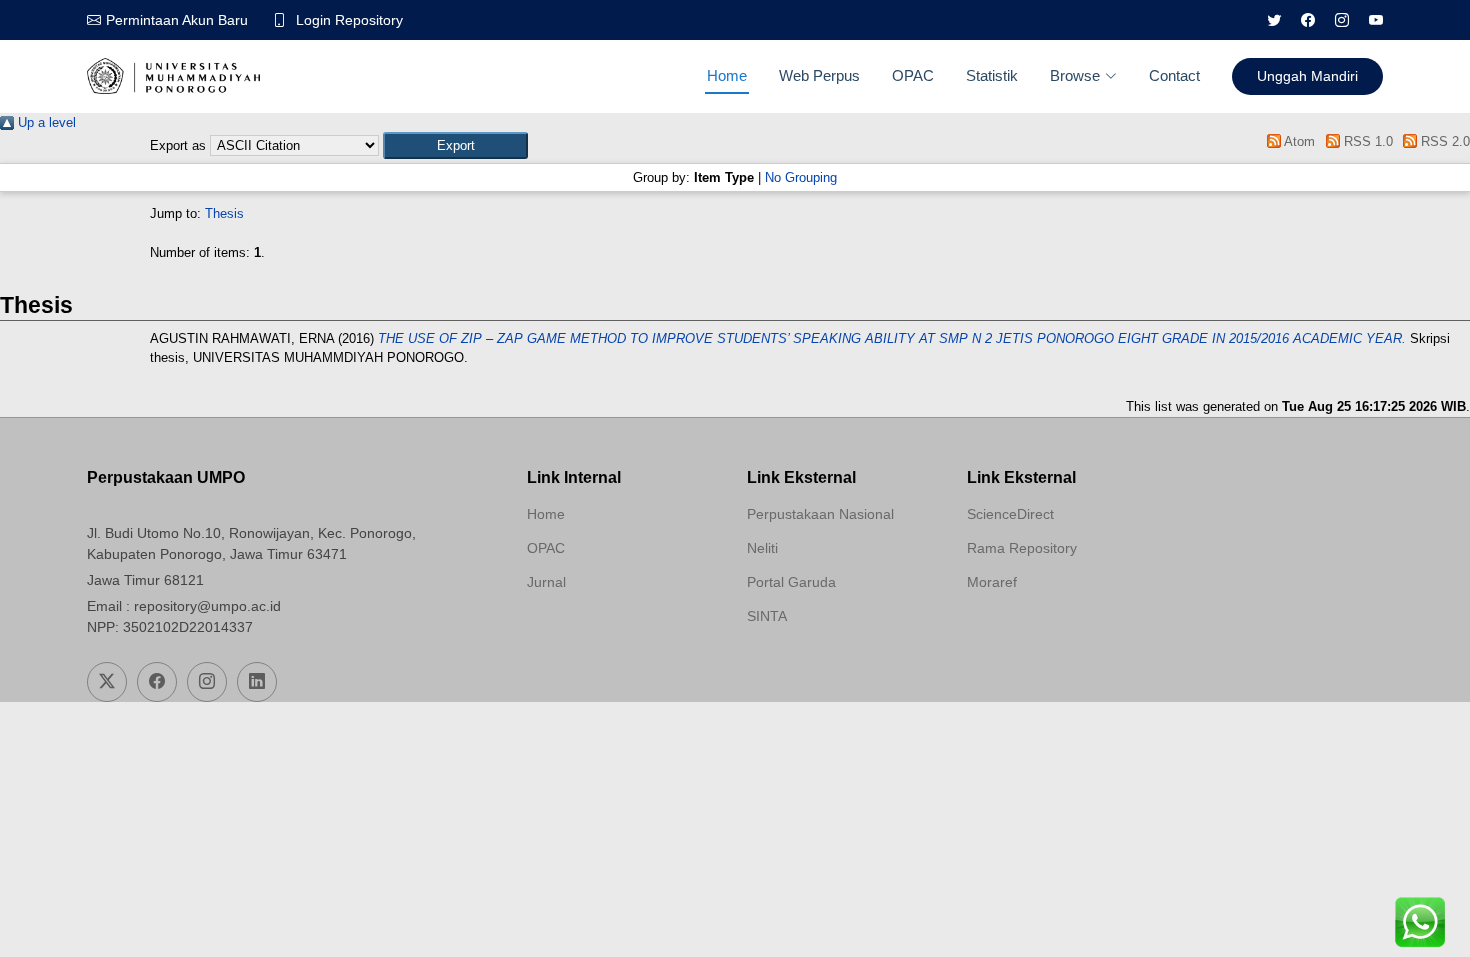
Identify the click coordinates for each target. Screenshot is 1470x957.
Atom (1298, 141)
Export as (178, 145)
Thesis (224, 213)
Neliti (762, 548)
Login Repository (349, 20)
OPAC (913, 75)
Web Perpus (819, 75)
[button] (455, 145)
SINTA (767, 616)
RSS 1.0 (1366, 141)
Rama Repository (1022, 548)
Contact (1174, 75)
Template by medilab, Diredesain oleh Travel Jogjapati (598, 630)
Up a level (45, 122)
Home (727, 75)
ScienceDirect (1010, 514)
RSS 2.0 (1443, 141)
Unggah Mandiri (1307, 76)
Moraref (992, 582)
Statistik (992, 75)
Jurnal (546, 582)
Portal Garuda (791, 582)
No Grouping (801, 177)
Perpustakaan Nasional (820, 514)
